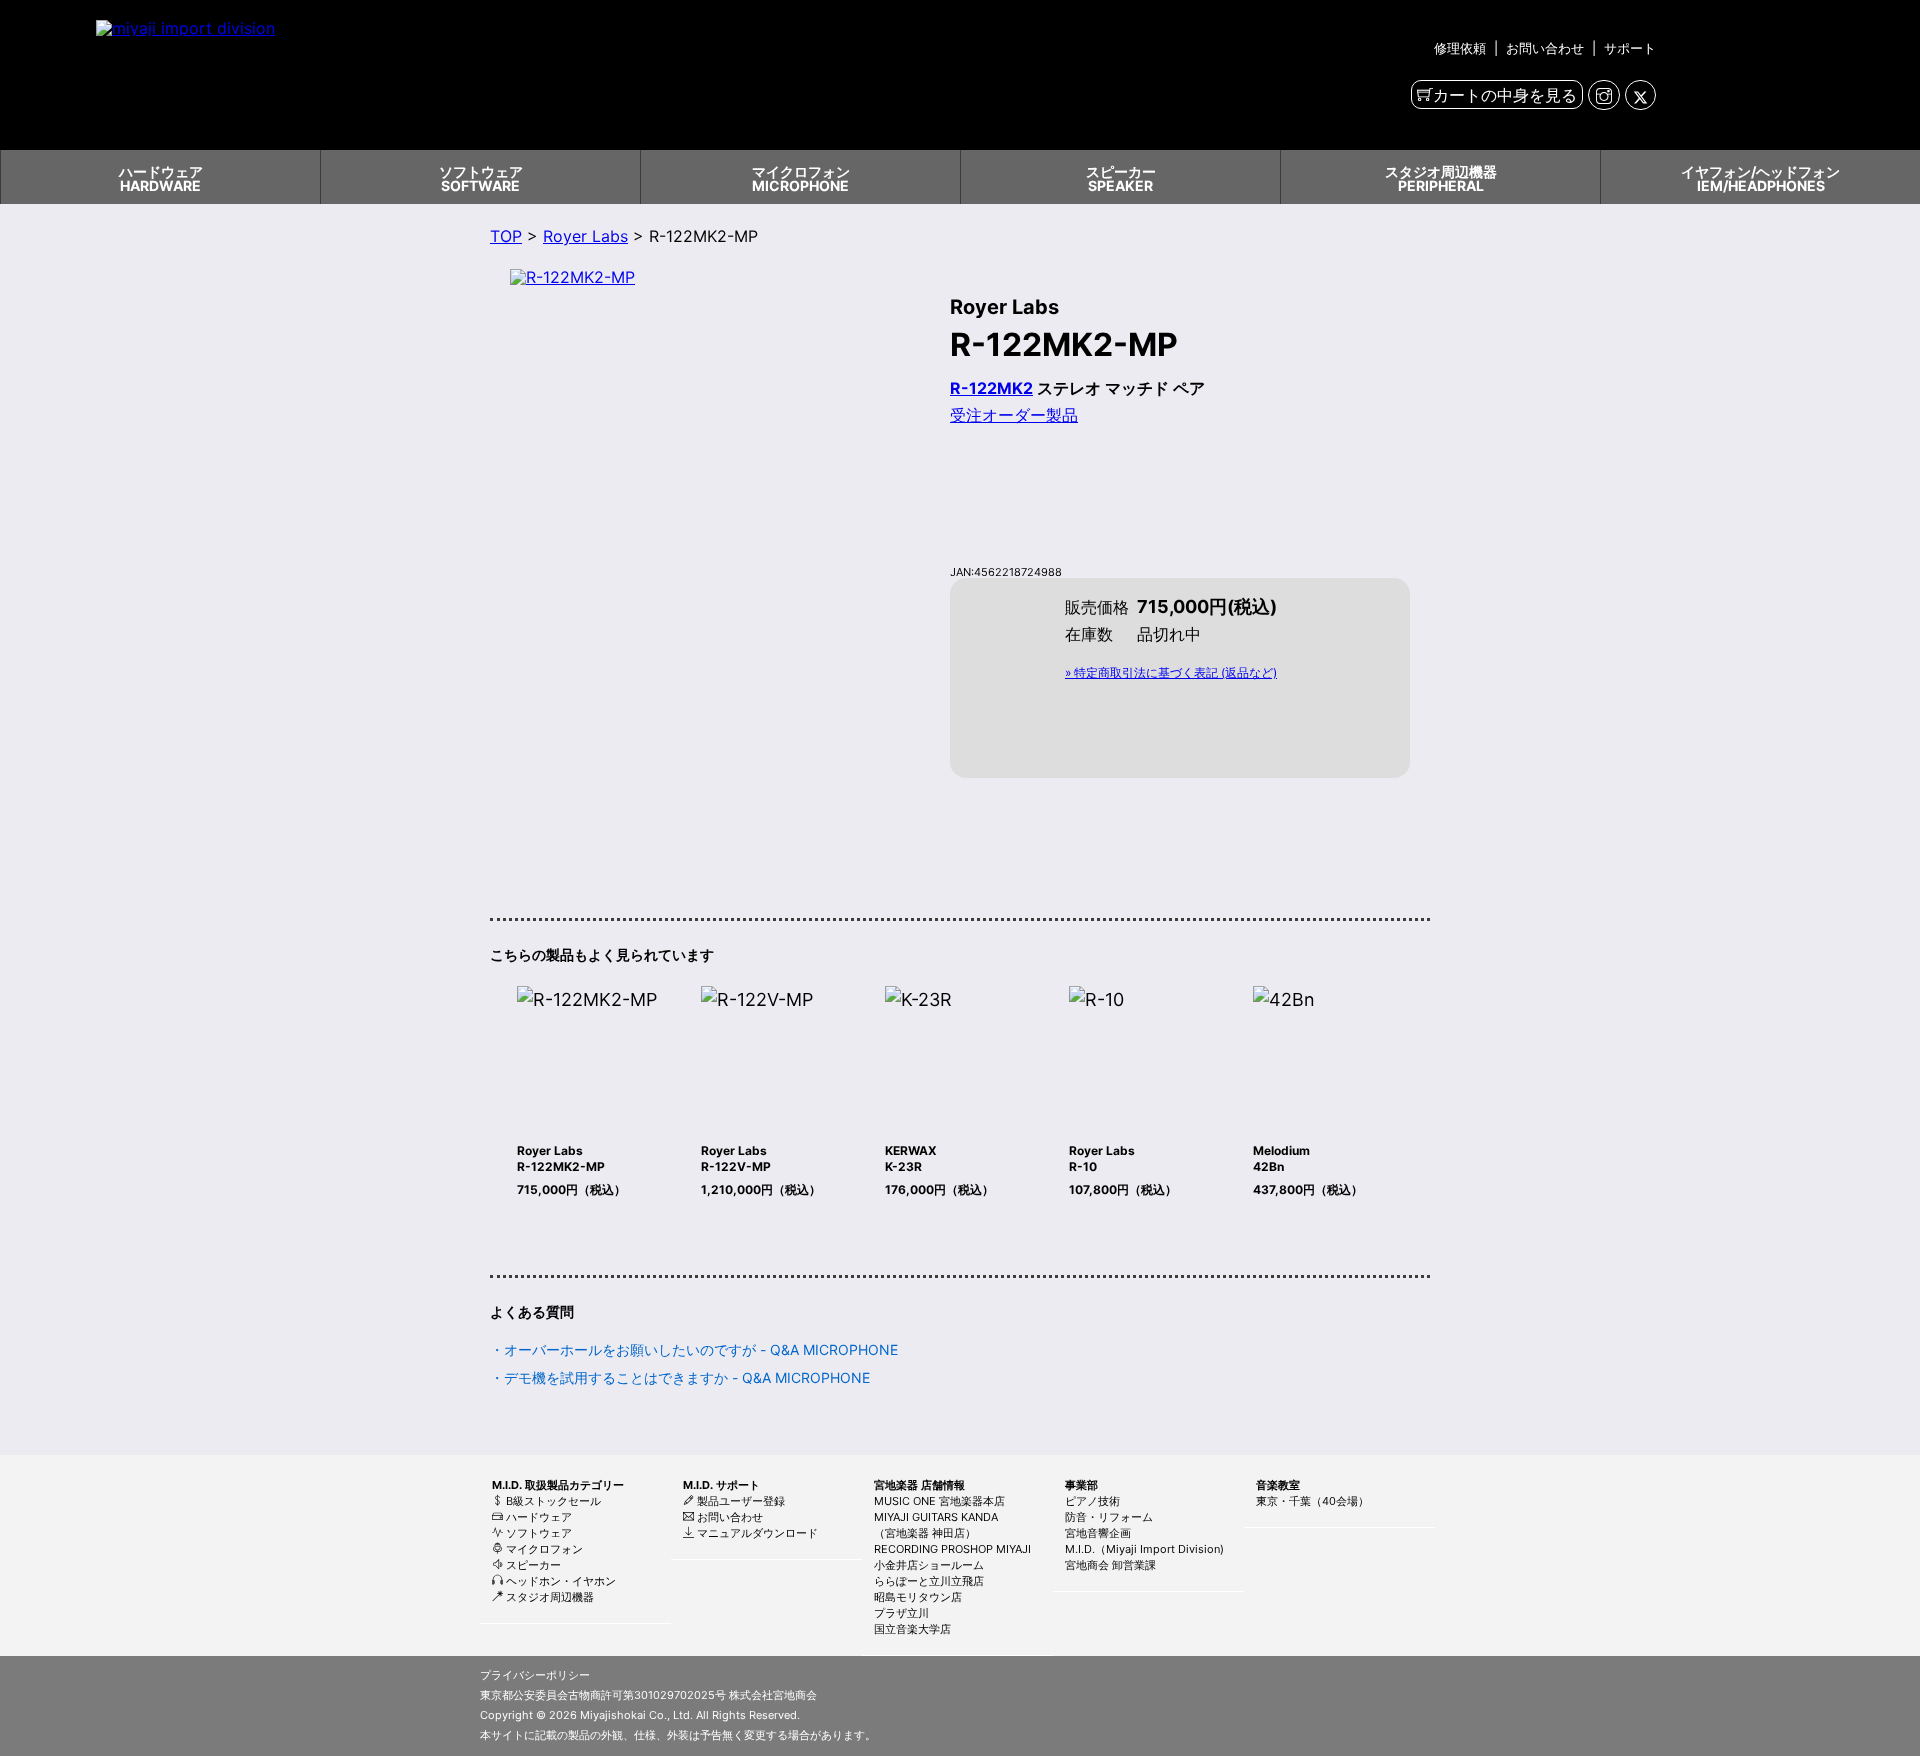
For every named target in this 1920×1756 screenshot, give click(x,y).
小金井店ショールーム (929, 1565)
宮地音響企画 (1098, 1533)
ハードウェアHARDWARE (161, 178)
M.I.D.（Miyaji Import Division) (1144, 1549)
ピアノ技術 (1092, 1501)
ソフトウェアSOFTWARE (481, 178)
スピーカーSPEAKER (1121, 178)
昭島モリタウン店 (918, 1597)
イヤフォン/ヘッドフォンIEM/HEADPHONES (1760, 178)
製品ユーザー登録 (739, 1501)
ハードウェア (537, 1517)
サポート (1628, 48)
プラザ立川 (901, 1613)
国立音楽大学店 (912, 1629)
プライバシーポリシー (535, 1675)
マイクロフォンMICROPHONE (801, 178)
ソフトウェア (537, 1533)
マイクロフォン (543, 1549)
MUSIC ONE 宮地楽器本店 (939, 1501)
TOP (506, 236)
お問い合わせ (1545, 48)
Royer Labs (585, 236)
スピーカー (532, 1565)
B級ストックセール (552, 1501)
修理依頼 (1462, 48)
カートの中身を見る (1505, 95)
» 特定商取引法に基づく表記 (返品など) (1171, 672)
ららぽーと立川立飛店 (929, 1581)
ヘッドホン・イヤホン (559, 1581)
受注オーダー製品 (1014, 415)
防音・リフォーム (1109, 1517)
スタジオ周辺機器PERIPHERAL (1441, 178)
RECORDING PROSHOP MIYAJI (952, 1549)
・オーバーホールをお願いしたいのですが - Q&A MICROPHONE (694, 1349)
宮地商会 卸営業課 (1110, 1565)
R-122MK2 (991, 388)
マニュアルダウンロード (756, 1533)
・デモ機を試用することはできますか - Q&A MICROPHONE (680, 1377)
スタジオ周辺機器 (548, 1597)
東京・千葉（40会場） (1312, 1501)
